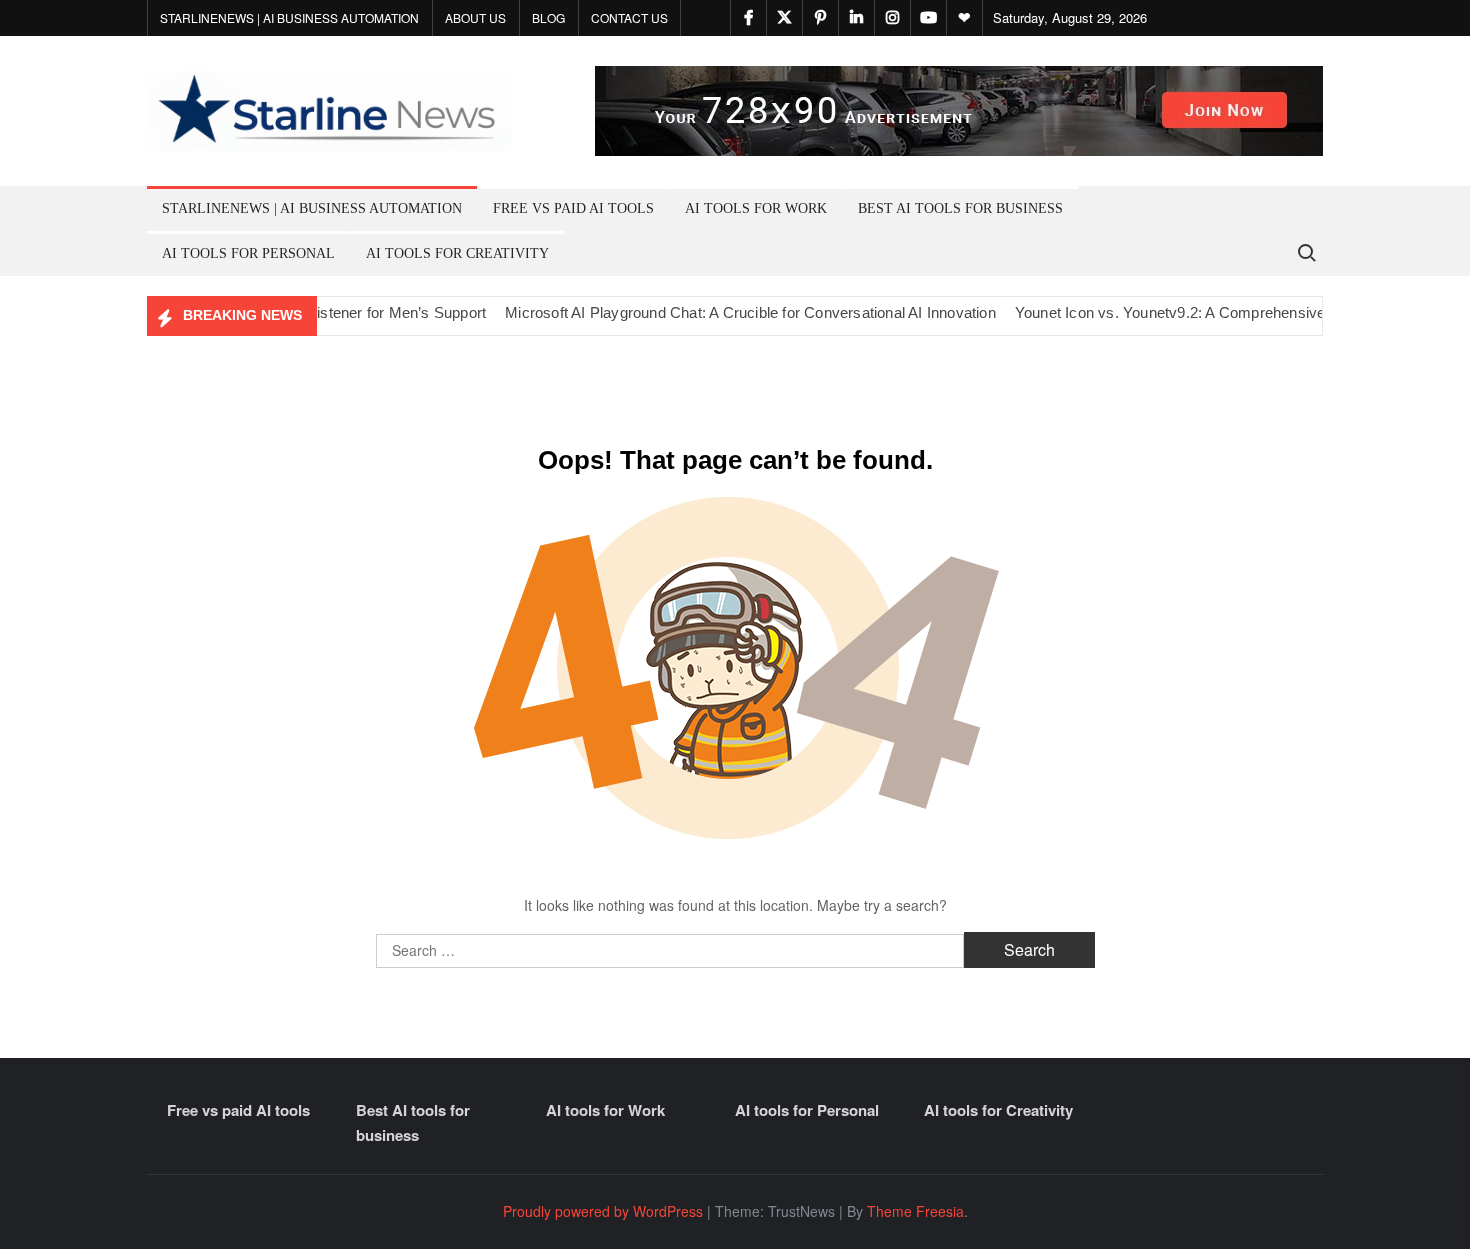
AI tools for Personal (248, 253)
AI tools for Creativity (457, 253)
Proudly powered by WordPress (603, 1211)
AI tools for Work (756, 208)
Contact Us (629, 17)
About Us (475, 17)
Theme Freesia (915, 1211)
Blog (548, 17)
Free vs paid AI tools (573, 208)
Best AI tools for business (960, 208)
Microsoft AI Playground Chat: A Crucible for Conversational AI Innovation (727, 312)
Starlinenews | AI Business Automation (289, 17)
